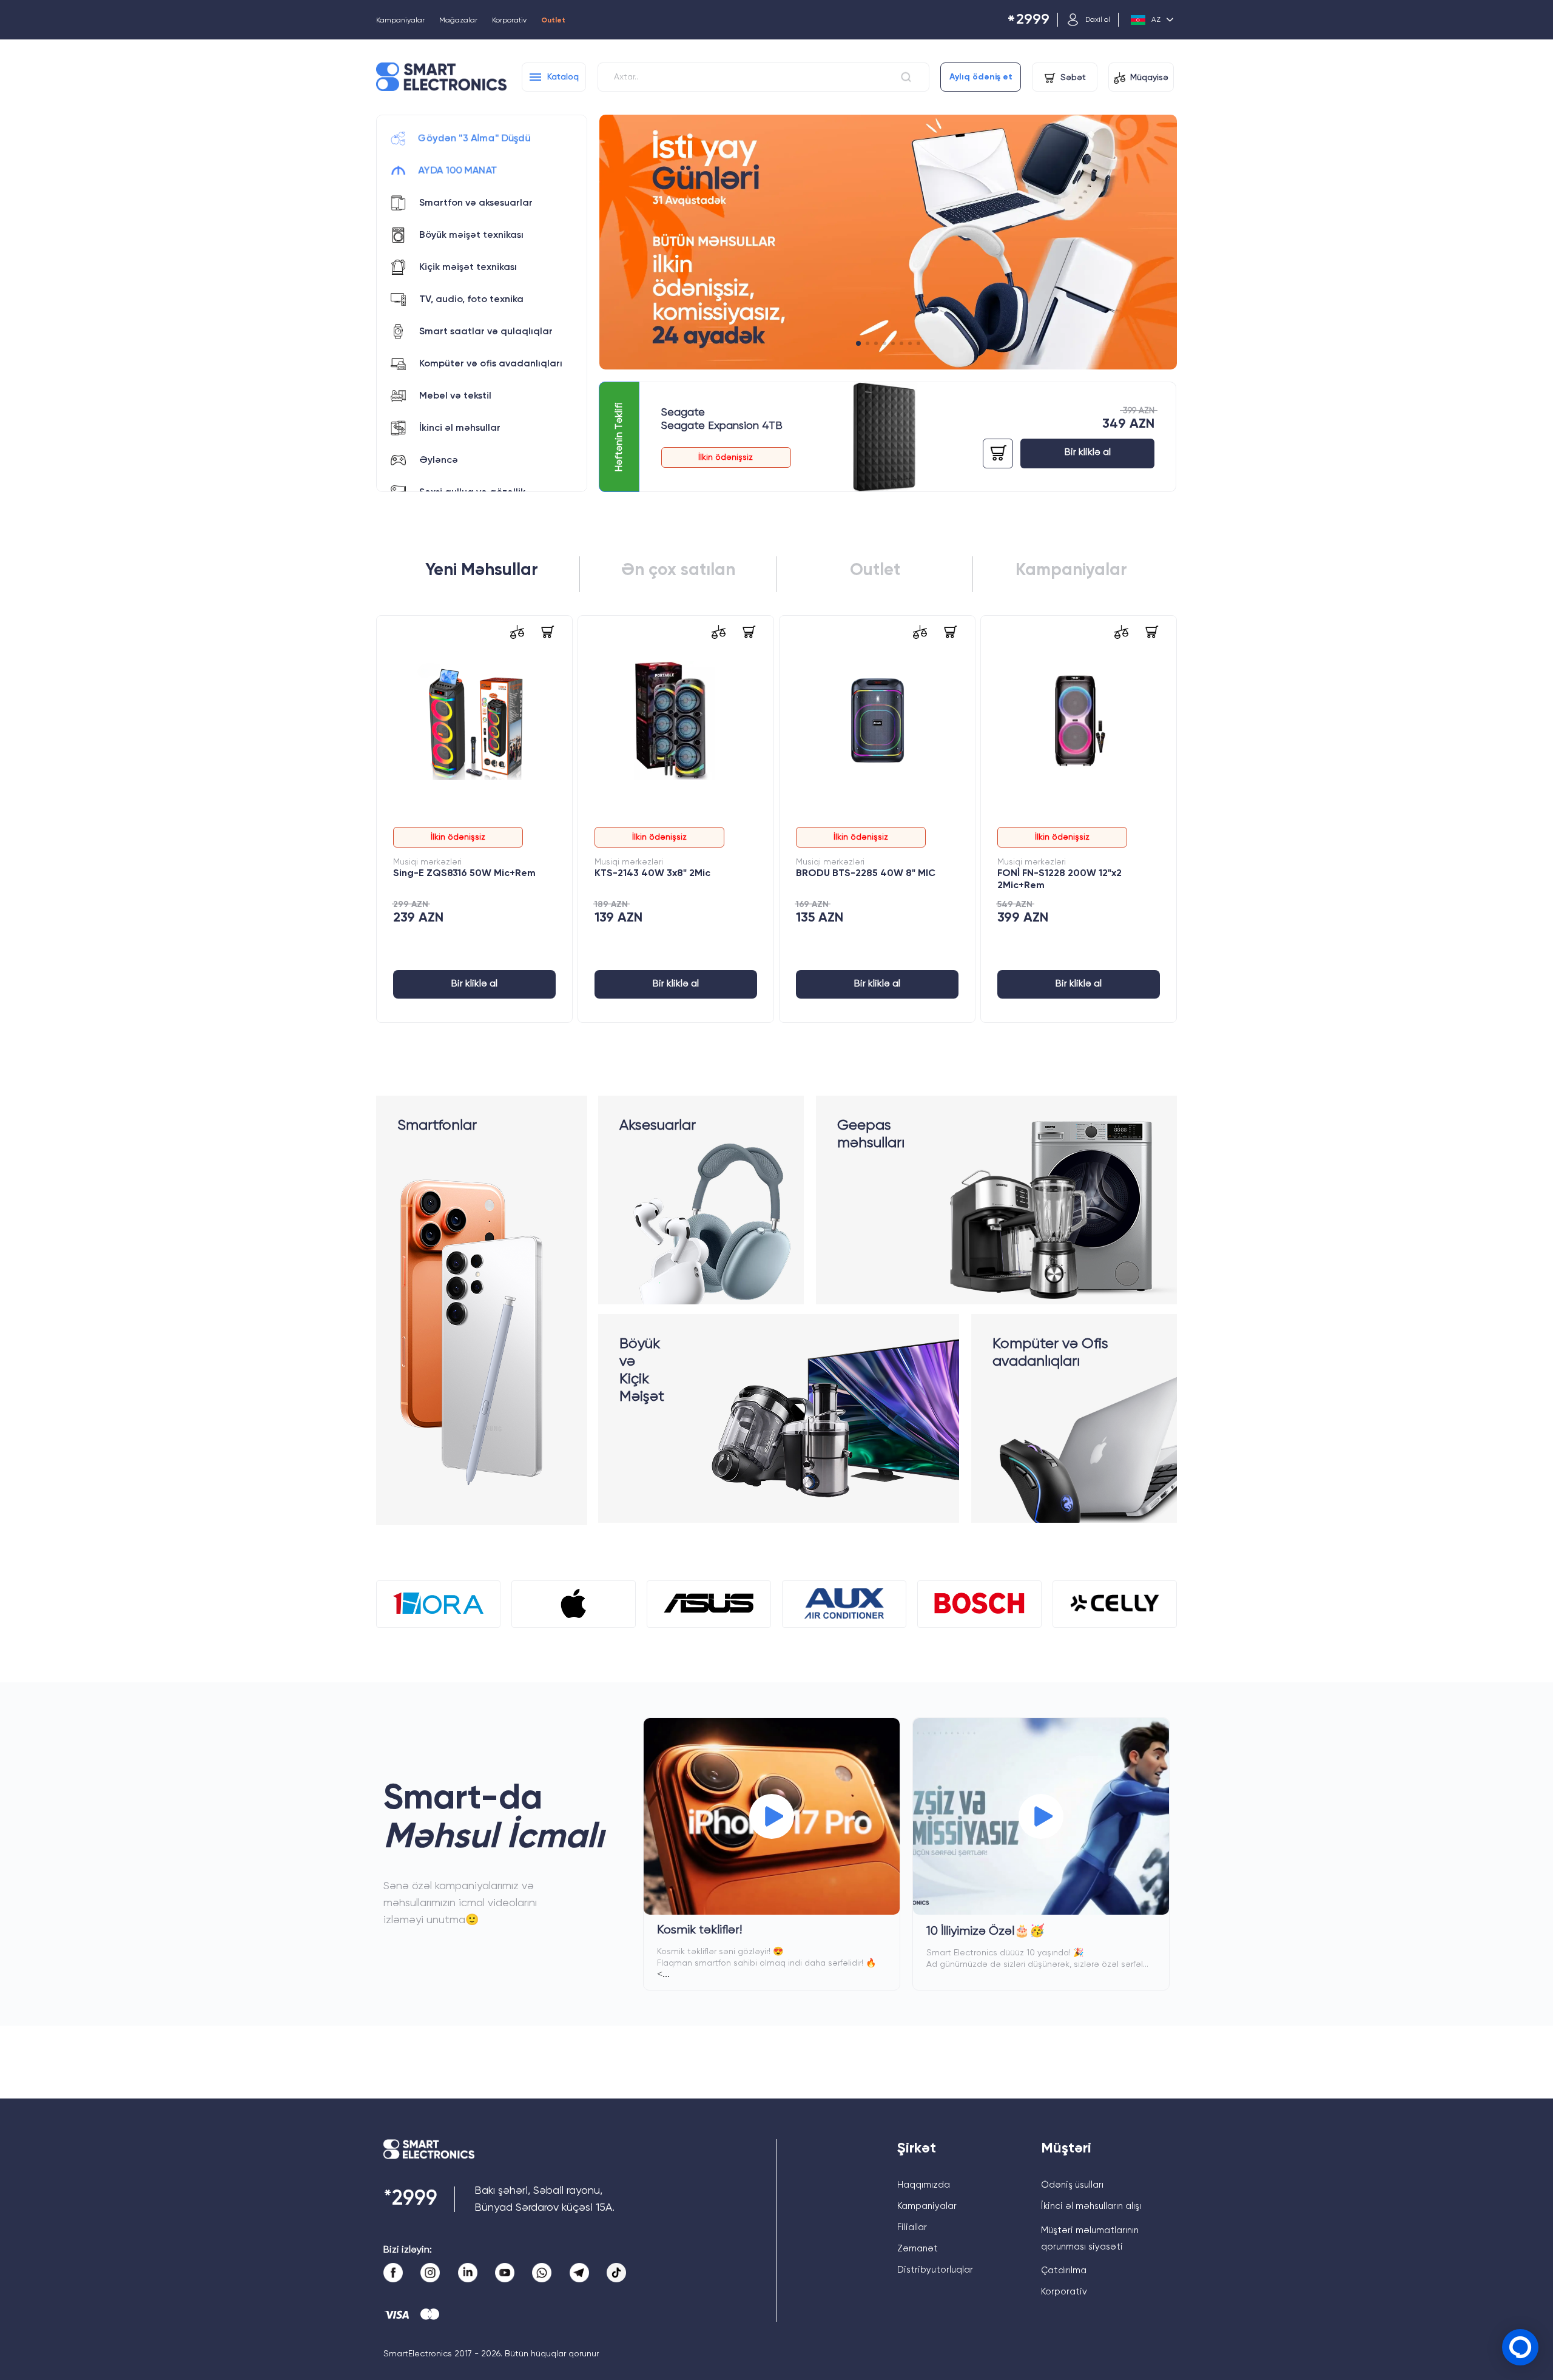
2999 (1028, 20)
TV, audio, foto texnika (471, 300)
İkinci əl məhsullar (460, 428)
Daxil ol (1098, 20)
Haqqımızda (924, 2185)
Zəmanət (918, 2249)
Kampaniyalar (400, 21)
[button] (858, 343)
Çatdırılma (1064, 2270)
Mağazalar (458, 21)
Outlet (553, 21)
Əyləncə (439, 460)
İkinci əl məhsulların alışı (1091, 2206)
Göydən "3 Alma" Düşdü (474, 139)
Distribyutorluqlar (935, 2270)
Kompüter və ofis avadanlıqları (491, 364)
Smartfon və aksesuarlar (476, 203)
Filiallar (912, 2227)
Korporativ (509, 21)
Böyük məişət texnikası (471, 235)
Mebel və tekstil (455, 396)
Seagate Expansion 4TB (722, 426)
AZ (1156, 20)
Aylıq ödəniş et (981, 77)
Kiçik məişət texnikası (468, 268)
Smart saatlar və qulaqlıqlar (486, 332)
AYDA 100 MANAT (458, 171)
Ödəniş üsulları (1072, 2185)
